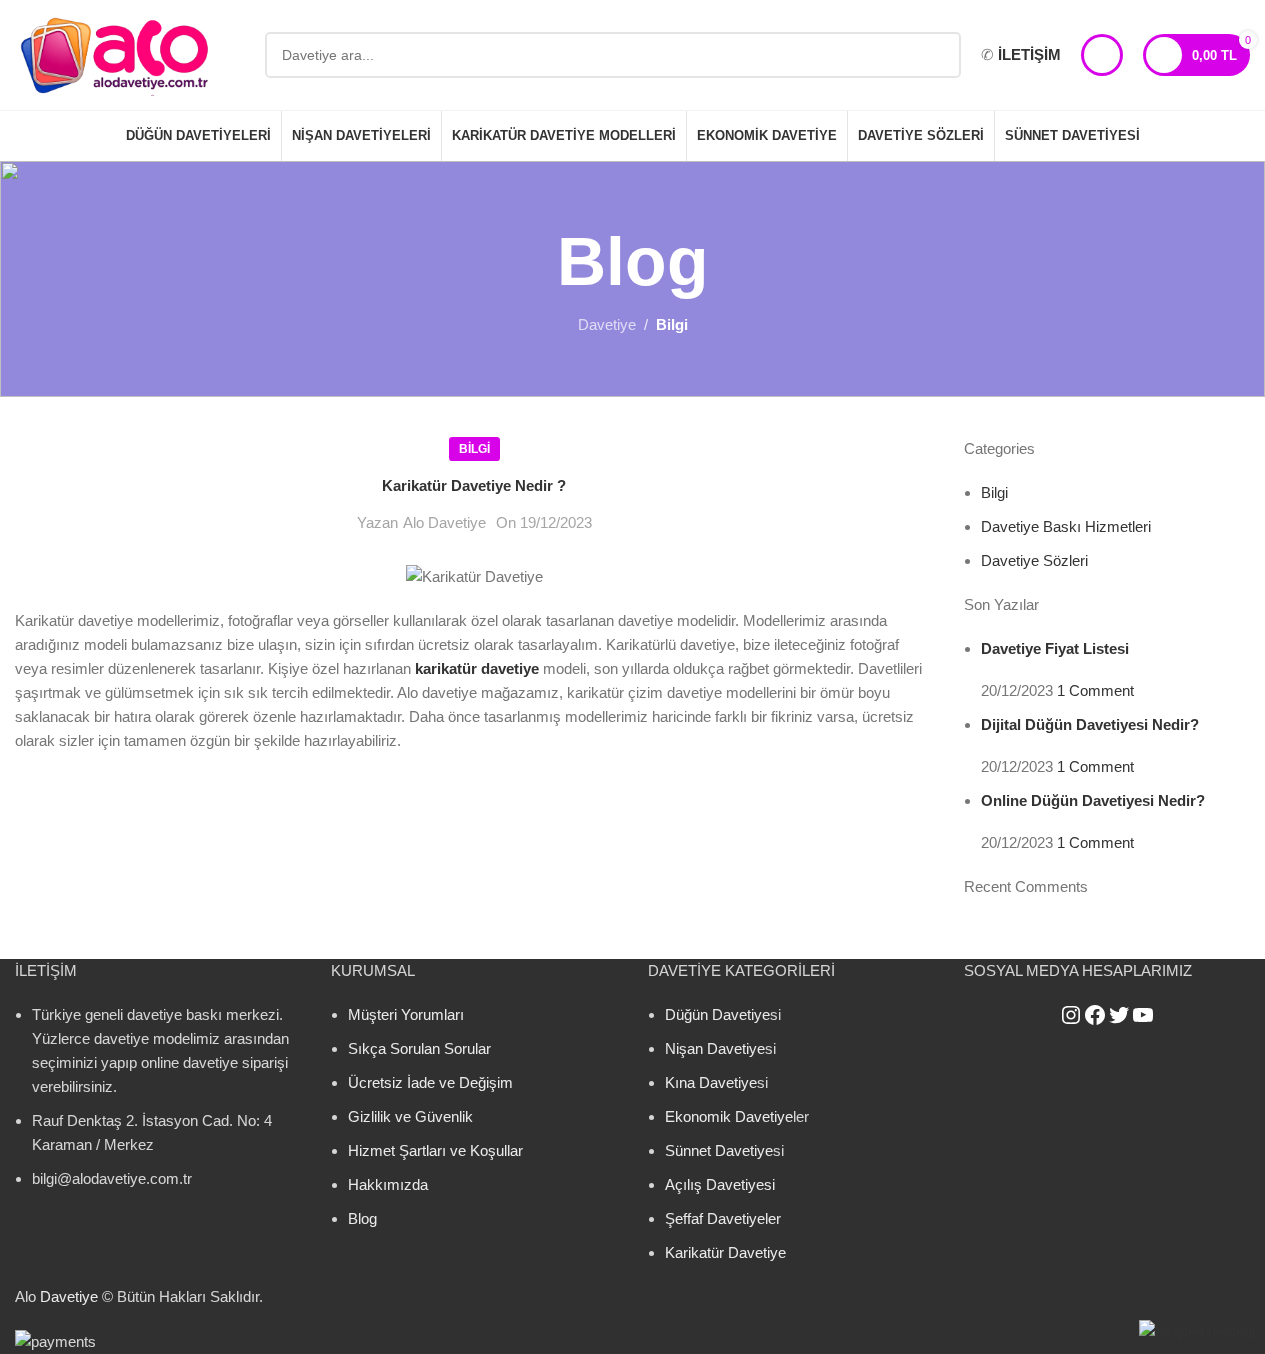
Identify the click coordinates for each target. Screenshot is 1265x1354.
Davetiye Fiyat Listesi (1055, 648)
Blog (362, 1218)
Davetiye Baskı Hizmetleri (1066, 526)
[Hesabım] (1102, 55)
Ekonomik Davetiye (729, 1116)
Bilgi (672, 324)
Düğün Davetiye (717, 1014)
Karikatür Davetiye (725, 1252)
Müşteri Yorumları (406, 1014)
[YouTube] (1143, 1015)
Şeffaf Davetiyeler (723, 1218)
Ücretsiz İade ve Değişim (430, 1082)
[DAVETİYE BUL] (938, 55)
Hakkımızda (388, 1184)
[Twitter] (1119, 1015)
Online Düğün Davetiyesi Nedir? (1093, 800)
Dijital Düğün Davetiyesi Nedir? (1090, 724)
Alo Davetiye (444, 522)
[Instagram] (1071, 1015)
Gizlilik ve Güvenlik (410, 1116)
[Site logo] (115, 53)
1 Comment (1095, 690)
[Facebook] (1095, 1015)
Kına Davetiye (711, 1082)
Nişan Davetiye (715, 1048)
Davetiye (607, 324)
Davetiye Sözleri (1034, 560)
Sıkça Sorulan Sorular (419, 1048)
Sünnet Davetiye (719, 1150)
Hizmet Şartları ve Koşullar (435, 1150)
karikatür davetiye (477, 668)
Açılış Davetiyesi (720, 1184)
